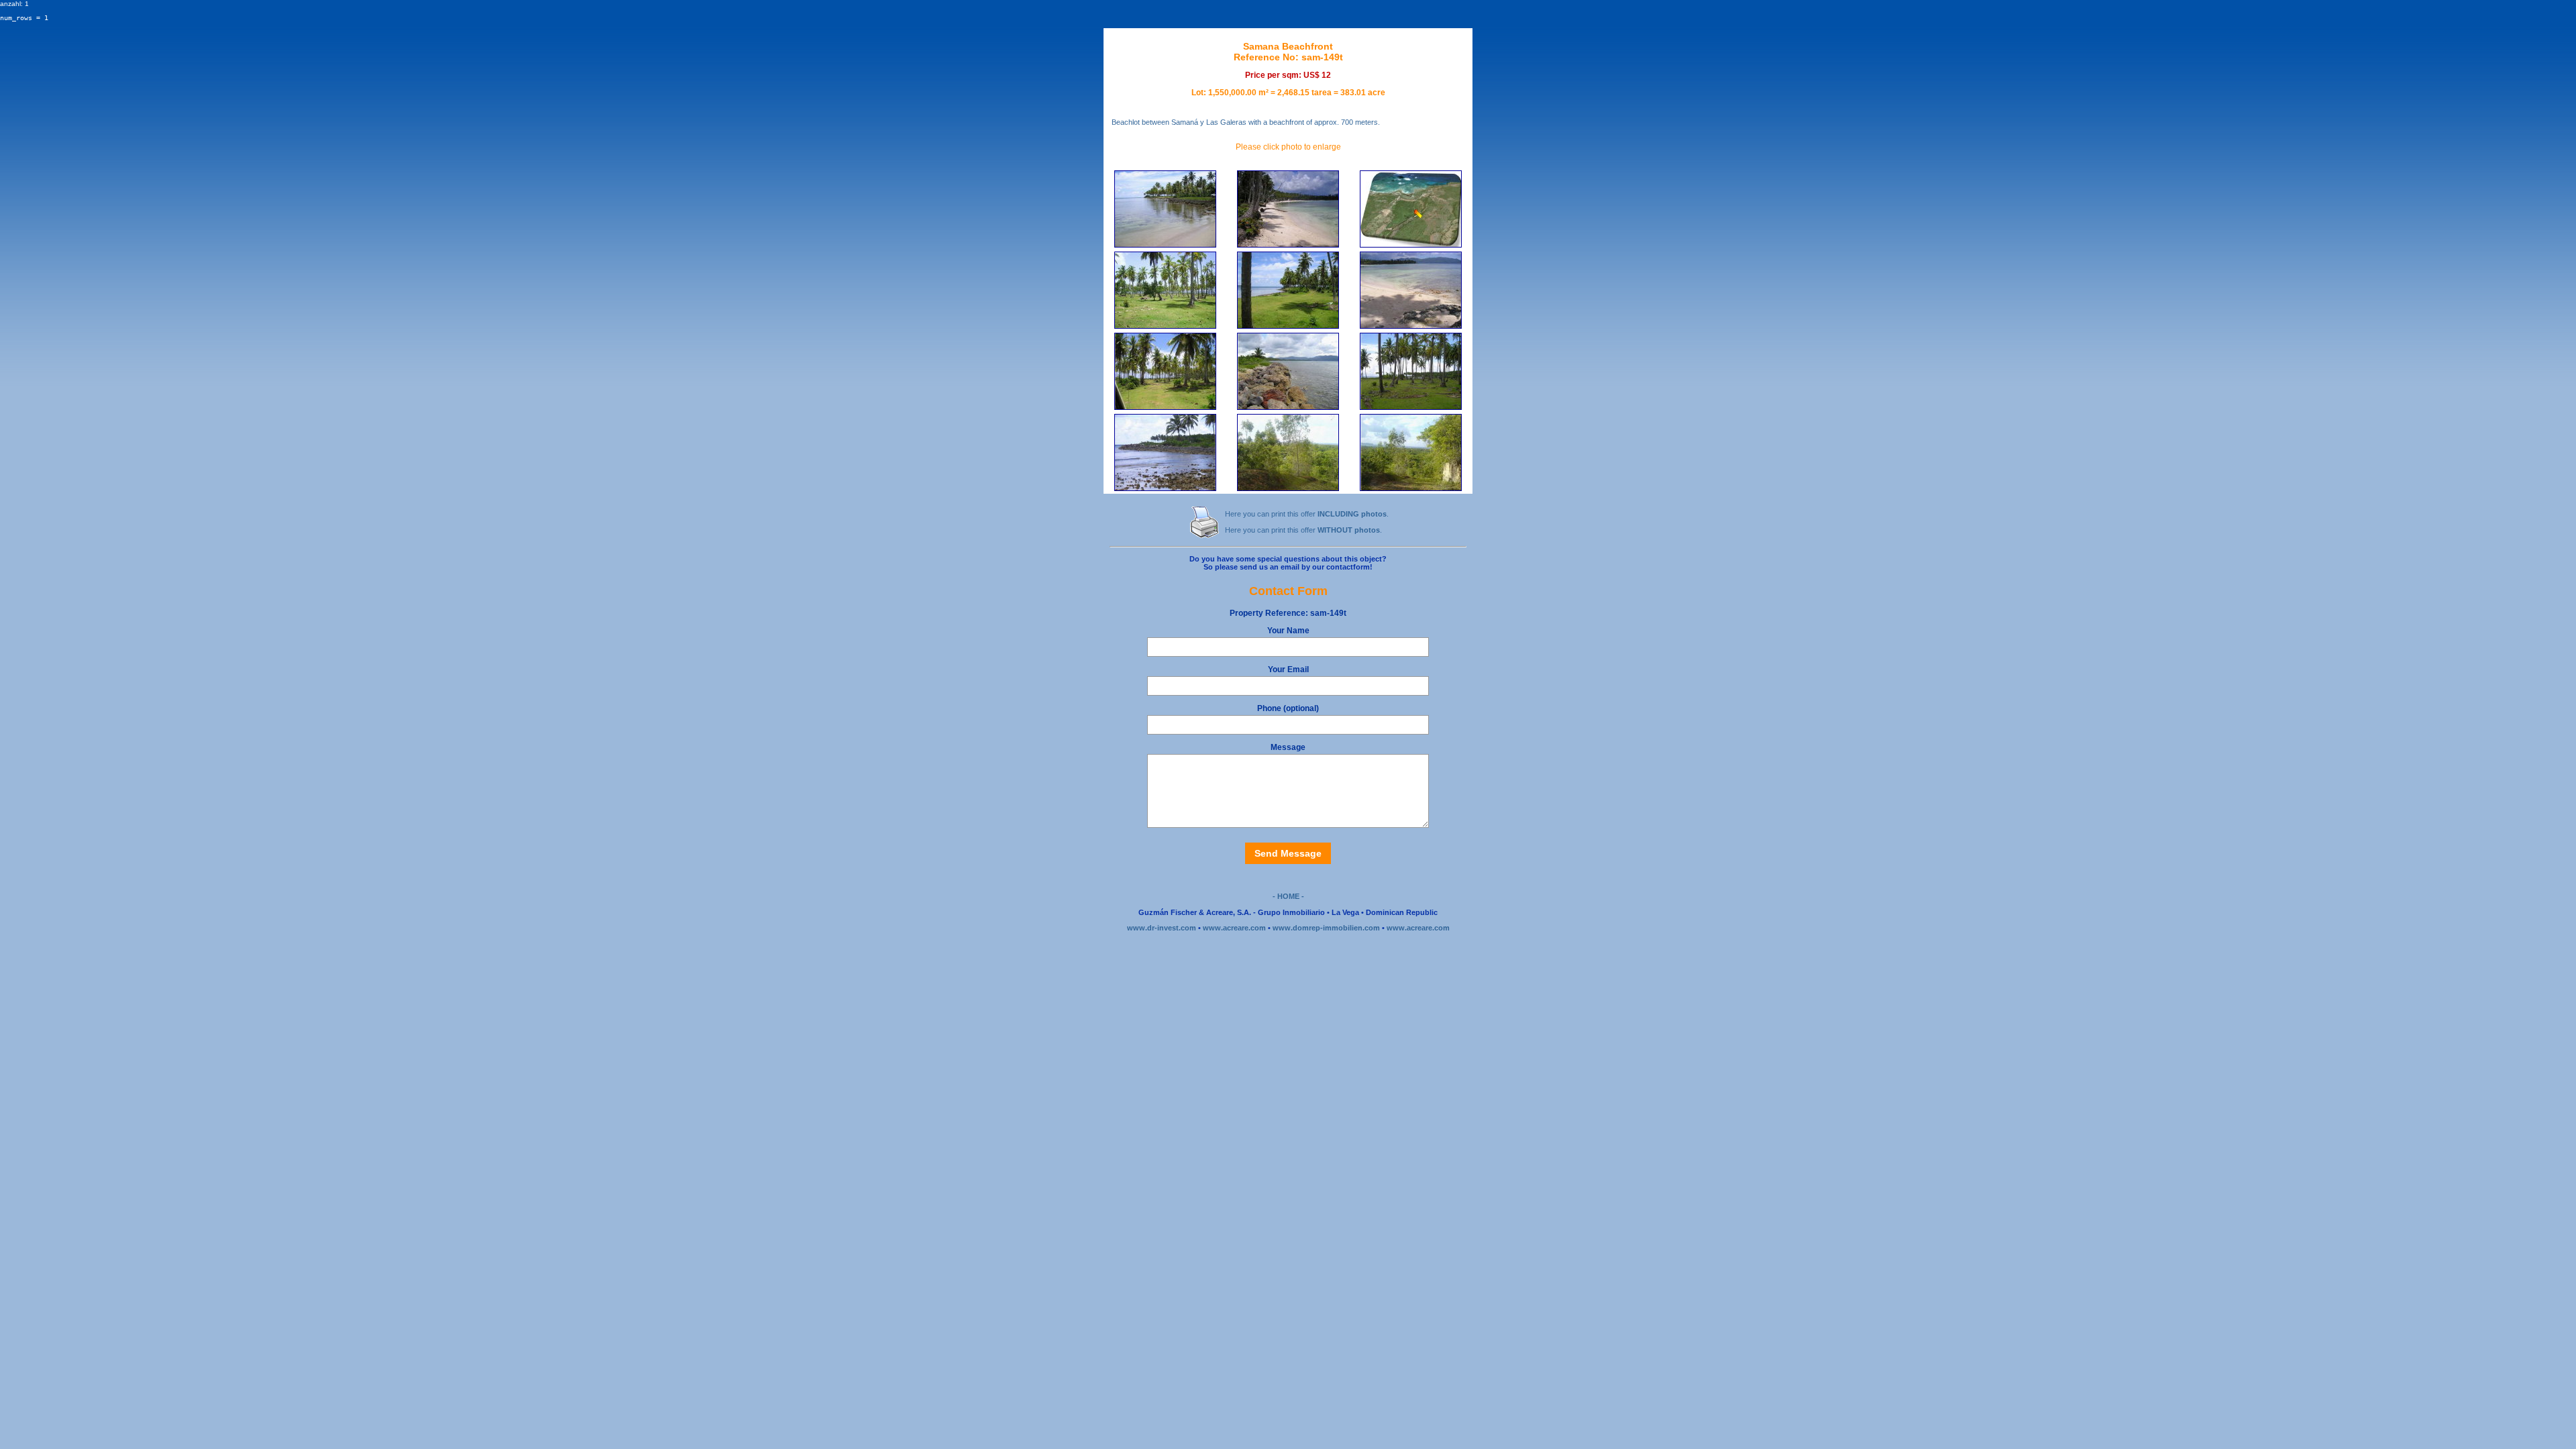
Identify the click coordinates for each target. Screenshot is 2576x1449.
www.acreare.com (1234, 928)
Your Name (1288, 631)
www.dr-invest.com (1162, 928)
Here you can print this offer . (1307, 514)
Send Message (1288, 853)
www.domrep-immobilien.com (1326, 928)
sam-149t (1288, 613)
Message (1288, 747)
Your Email (1288, 669)
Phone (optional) (1288, 708)
